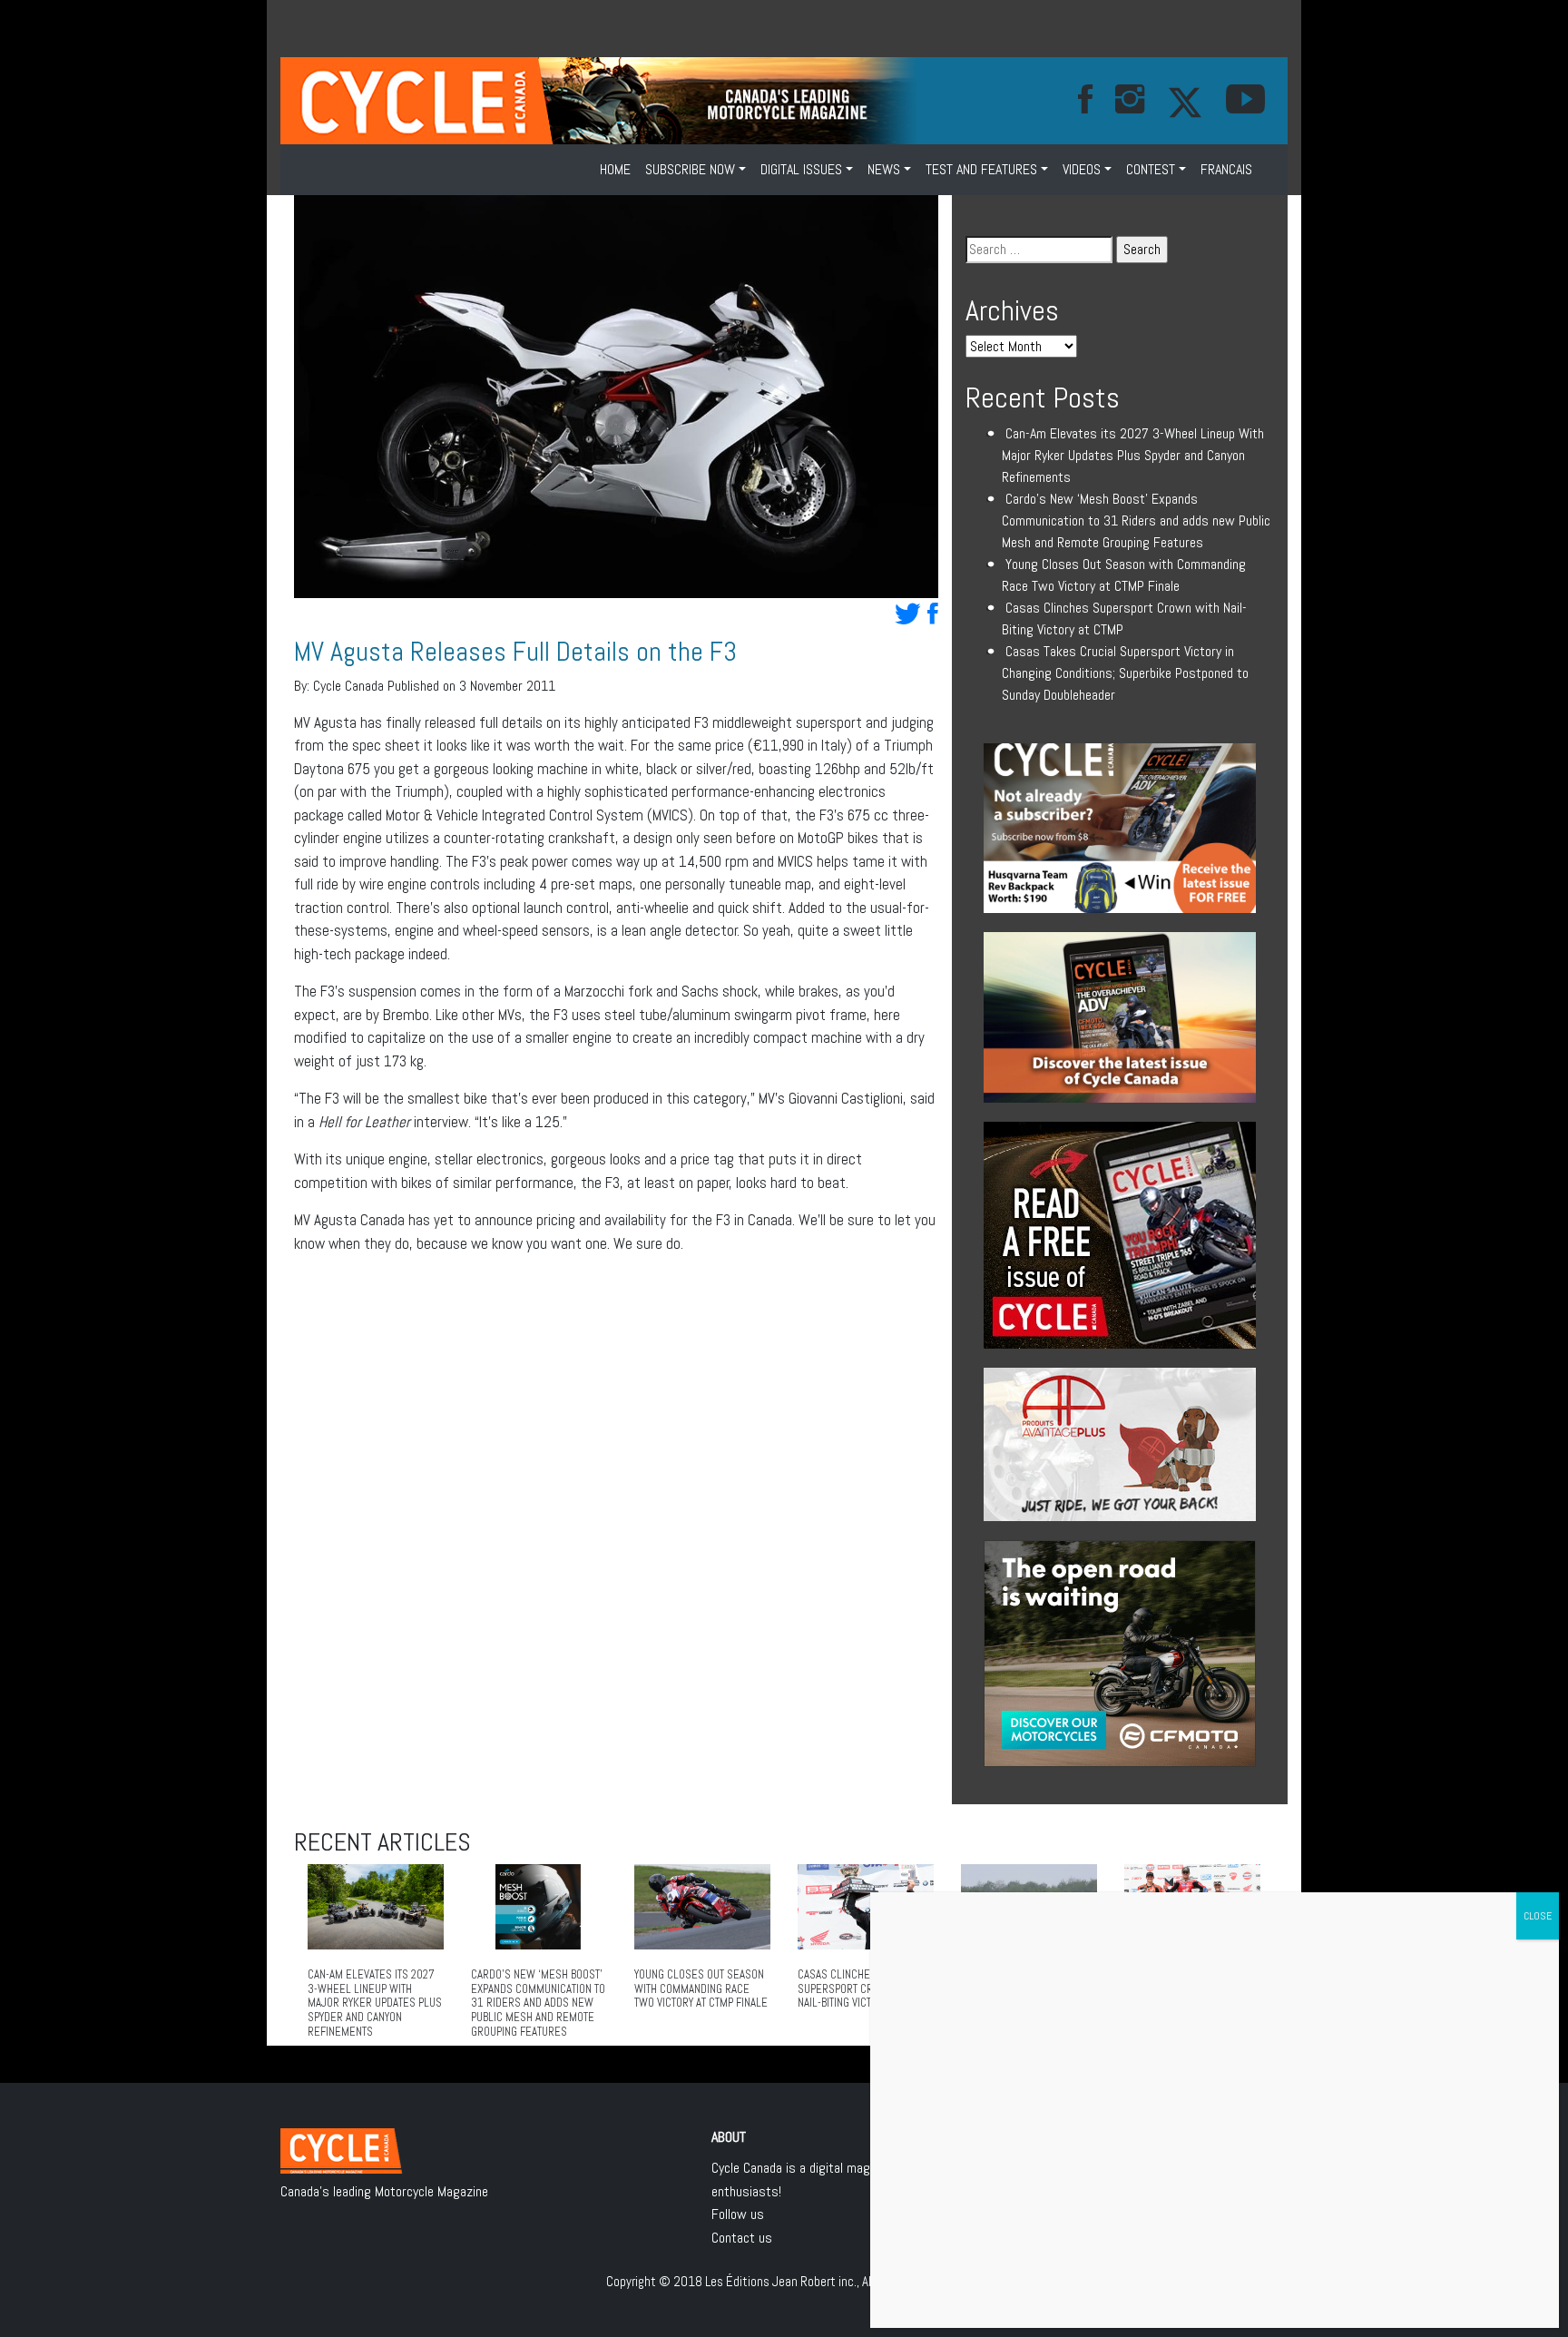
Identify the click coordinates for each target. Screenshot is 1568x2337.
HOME (615, 169)
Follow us (738, 2214)
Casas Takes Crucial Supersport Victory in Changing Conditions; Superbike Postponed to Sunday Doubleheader (1125, 673)
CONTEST (1151, 169)
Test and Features (981, 169)
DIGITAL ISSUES (801, 169)
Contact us (742, 2238)
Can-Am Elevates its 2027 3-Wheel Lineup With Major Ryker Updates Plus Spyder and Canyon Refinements (1133, 455)
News (884, 169)
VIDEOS (1082, 169)
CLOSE (1538, 1916)
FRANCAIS (1226, 169)
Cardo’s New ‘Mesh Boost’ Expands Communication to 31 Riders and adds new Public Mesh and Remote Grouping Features (1136, 520)
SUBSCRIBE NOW (690, 169)
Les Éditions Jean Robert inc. (781, 2281)
